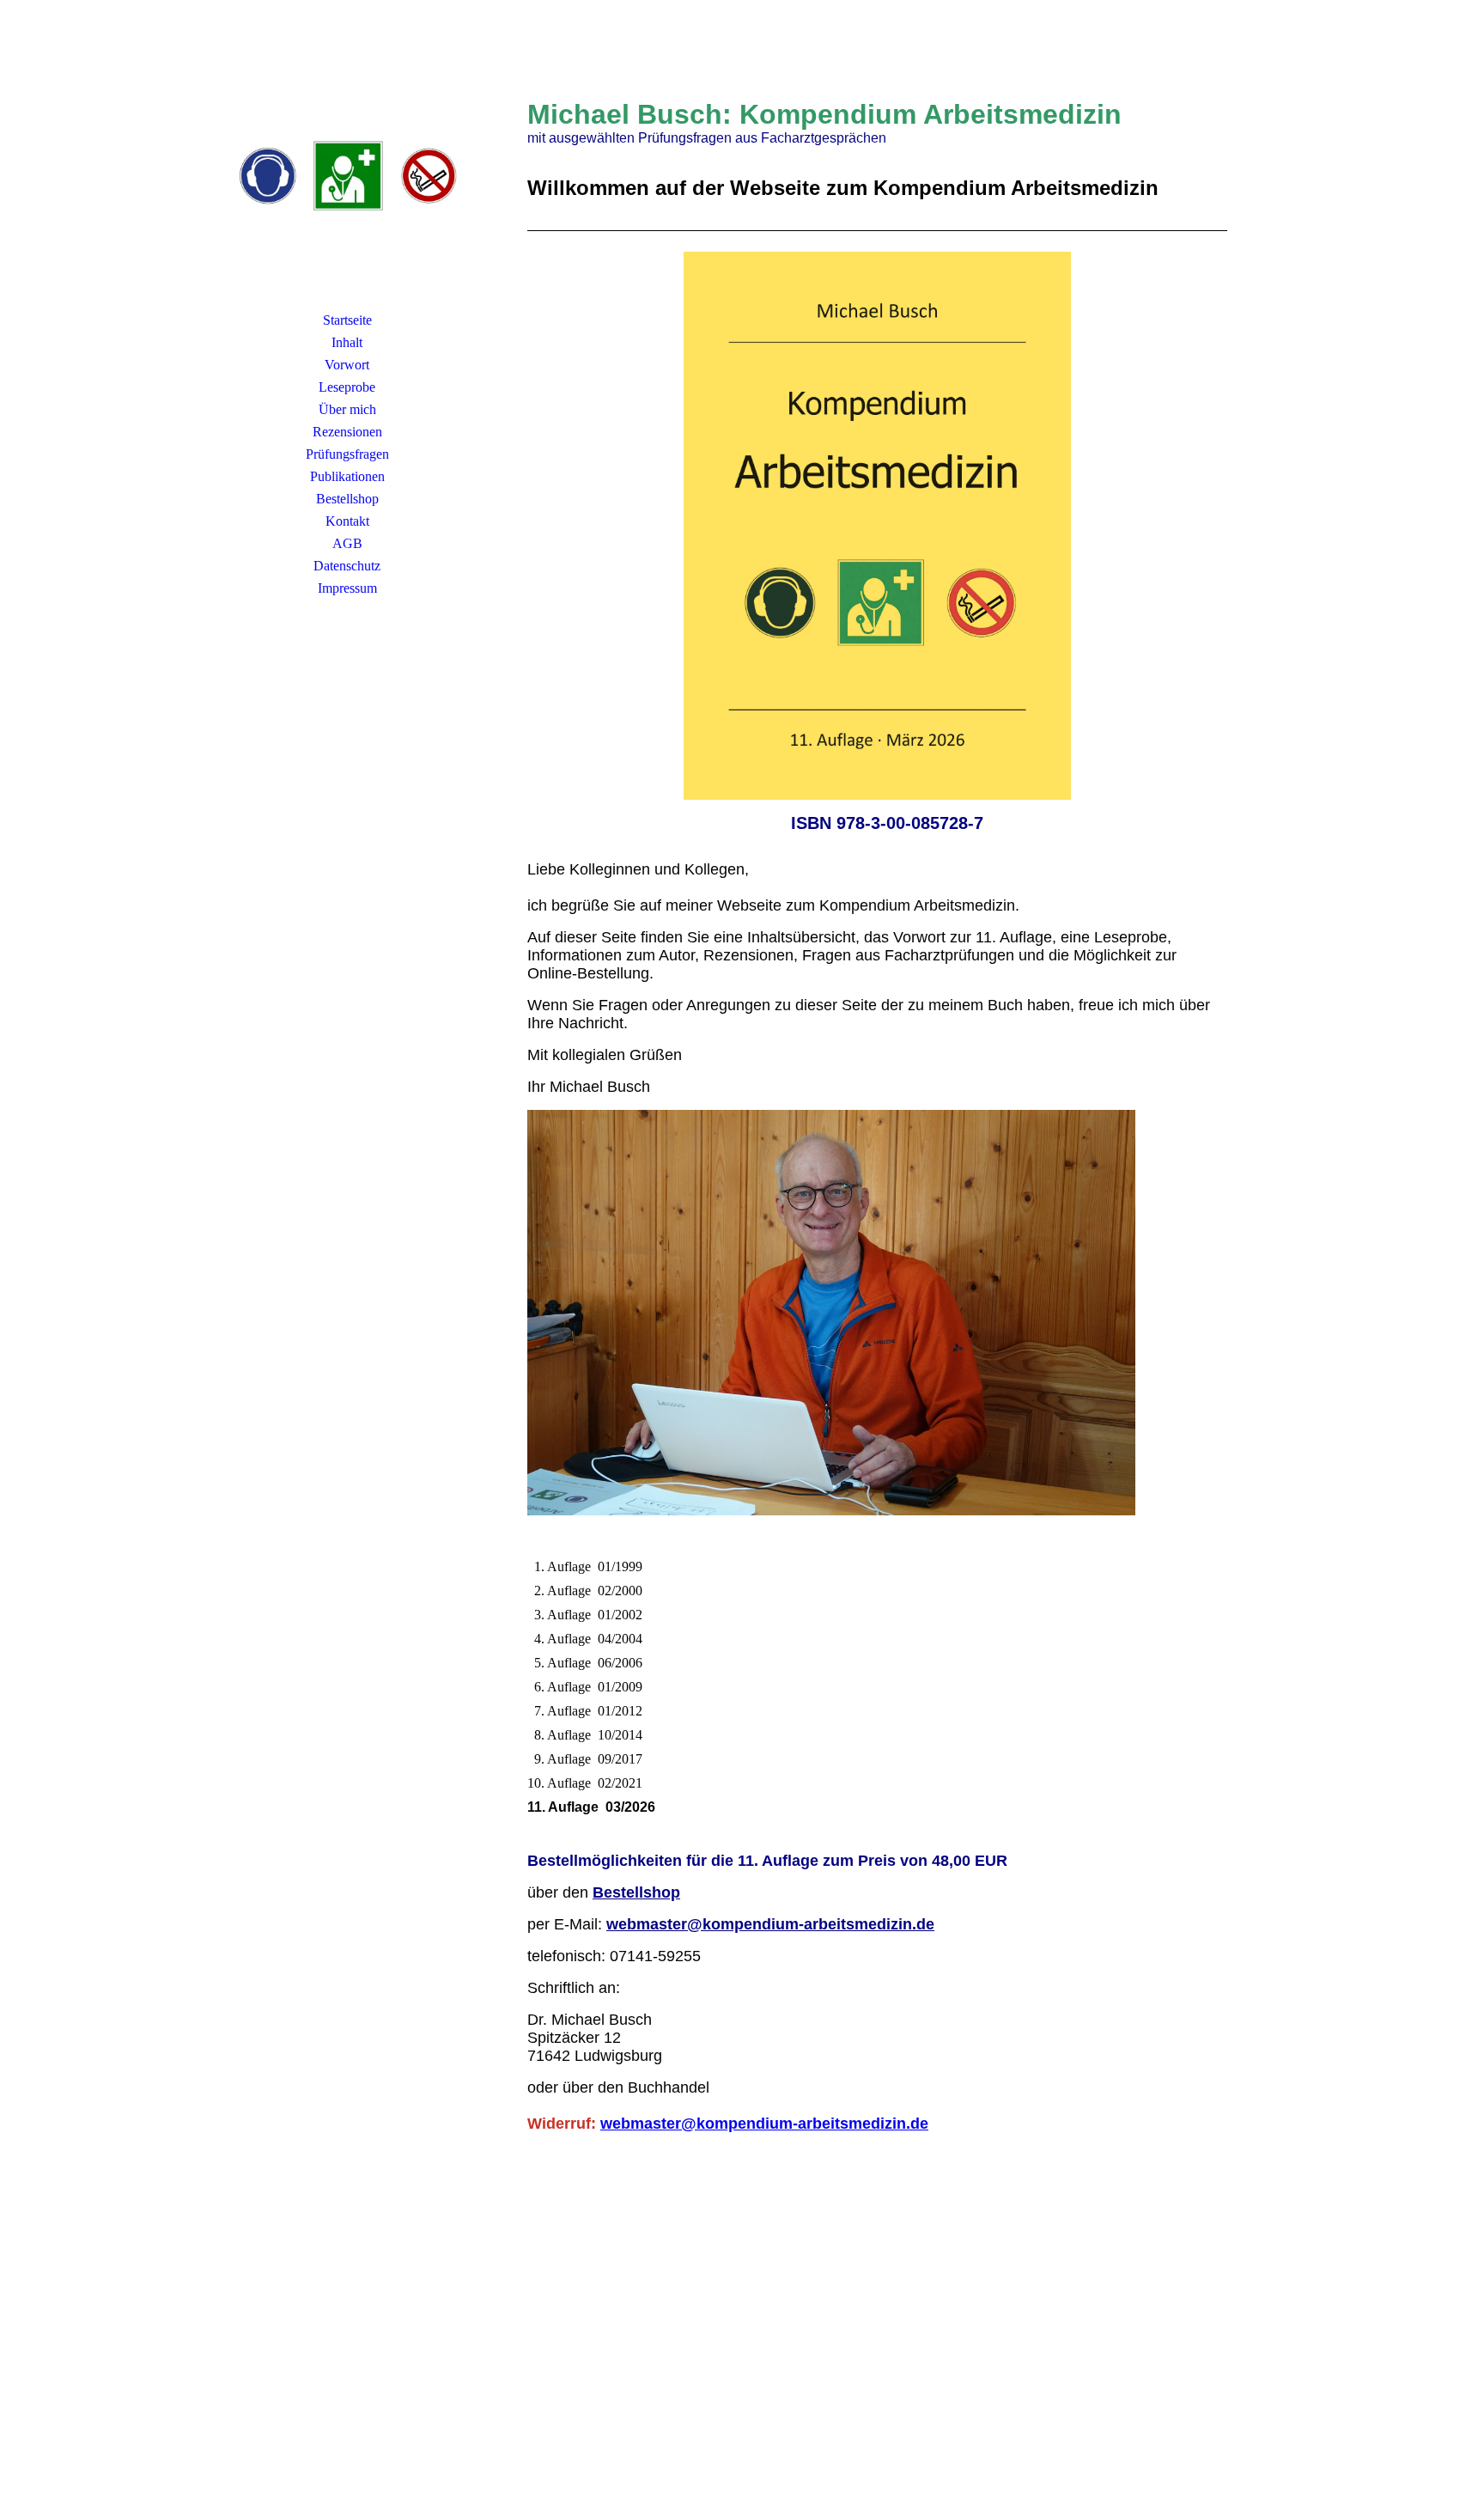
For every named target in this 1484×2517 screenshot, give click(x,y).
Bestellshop (347, 499)
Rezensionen (347, 432)
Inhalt (347, 342)
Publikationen (347, 476)
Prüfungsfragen (347, 454)
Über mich (347, 409)
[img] (347, 176)
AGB (347, 543)
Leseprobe (347, 387)
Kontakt (347, 521)
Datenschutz (347, 566)
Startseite (347, 320)
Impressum (347, 588)
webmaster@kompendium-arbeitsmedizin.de (770, 1924)
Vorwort (347, 365)
